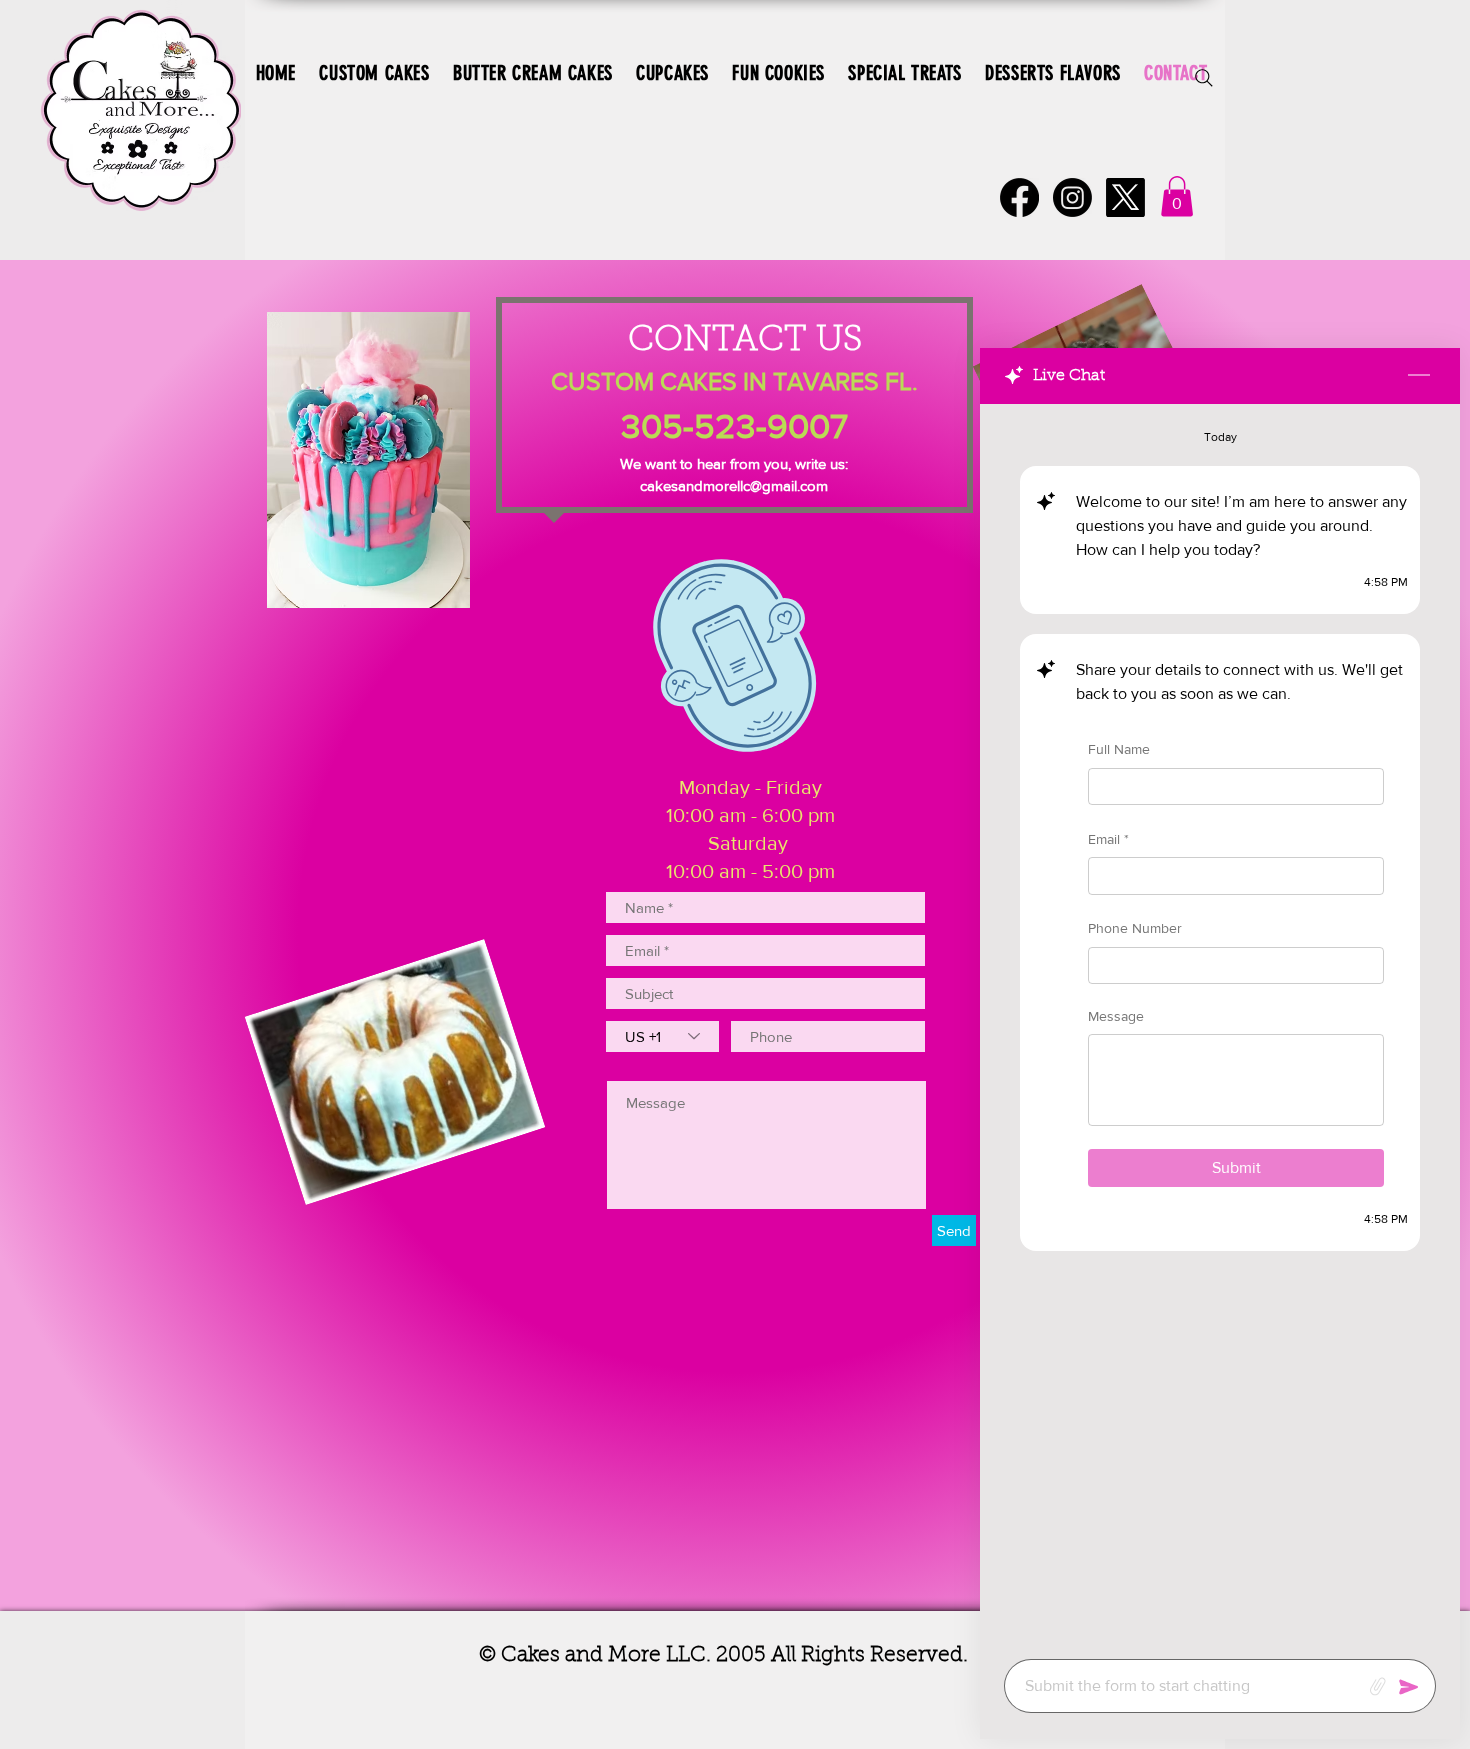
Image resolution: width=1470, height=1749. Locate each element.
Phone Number (1135, 928)
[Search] (1204, 78)
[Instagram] (1072, 197)
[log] (1220, 1025)
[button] (1177, 196)
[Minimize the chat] (1419, 376)
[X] (1125, 197)
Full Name (1119, 749)
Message (1116, 1016)
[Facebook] (1019, 197)
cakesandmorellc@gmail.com (734, 485)
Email (1108, 838)
